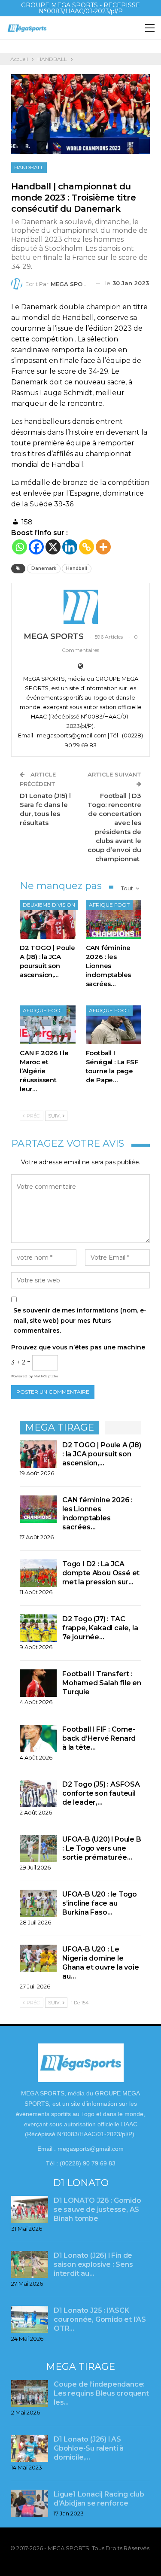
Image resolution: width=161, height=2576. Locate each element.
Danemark (44, 568)
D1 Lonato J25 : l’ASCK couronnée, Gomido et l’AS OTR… (100, 2319)
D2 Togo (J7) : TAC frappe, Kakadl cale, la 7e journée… (100, 1628)
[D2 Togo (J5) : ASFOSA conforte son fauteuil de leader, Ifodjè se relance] (38, 1793)
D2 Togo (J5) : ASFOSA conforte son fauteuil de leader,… (101, 1793)
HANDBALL (29, 167)
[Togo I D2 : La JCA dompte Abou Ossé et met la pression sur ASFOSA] (38, 1573)
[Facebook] (36, 547)
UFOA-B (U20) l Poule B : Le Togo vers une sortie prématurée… (102, 1848)
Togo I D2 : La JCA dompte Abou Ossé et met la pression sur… (101, 1573)
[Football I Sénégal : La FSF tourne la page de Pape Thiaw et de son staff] (114, 1025)
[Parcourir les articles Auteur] (80, 607)
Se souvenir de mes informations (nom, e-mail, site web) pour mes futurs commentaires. (80, 1321)
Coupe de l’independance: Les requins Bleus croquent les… (101, 2393)
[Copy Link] (87, 547)
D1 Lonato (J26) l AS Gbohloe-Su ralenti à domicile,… (89, 2448)
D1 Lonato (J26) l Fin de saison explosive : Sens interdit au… (93, 2264)
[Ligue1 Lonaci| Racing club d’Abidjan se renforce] (30, 2503)
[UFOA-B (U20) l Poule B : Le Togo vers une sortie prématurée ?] (38, 1848)
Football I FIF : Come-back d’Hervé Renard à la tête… (99, 1738)
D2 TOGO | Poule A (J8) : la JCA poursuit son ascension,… (102, 1454)
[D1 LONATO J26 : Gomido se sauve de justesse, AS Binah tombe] (30, 2210)
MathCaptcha (46, 1376)
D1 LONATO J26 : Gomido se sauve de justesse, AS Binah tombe (97, 2209)
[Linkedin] (70, 547)
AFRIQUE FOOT (109, 905)
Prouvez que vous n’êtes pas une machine (78, 1347)
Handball (77, 568)
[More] (103, 547)
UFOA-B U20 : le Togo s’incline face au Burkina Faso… (100, 1903)
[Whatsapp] (20, 547)
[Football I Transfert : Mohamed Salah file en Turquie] (38, 1683)
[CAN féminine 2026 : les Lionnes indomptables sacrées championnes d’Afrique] (114, 919)
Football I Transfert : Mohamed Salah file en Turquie (102, 1683)
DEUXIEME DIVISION (49, 905)
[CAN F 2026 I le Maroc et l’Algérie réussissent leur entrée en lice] (48, 1025)
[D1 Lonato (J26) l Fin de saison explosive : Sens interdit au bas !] (30, 2265)
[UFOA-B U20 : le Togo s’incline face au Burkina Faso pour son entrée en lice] (38, 1903)
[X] (53, 547)
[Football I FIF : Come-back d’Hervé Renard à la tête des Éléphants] (38, 1739)
